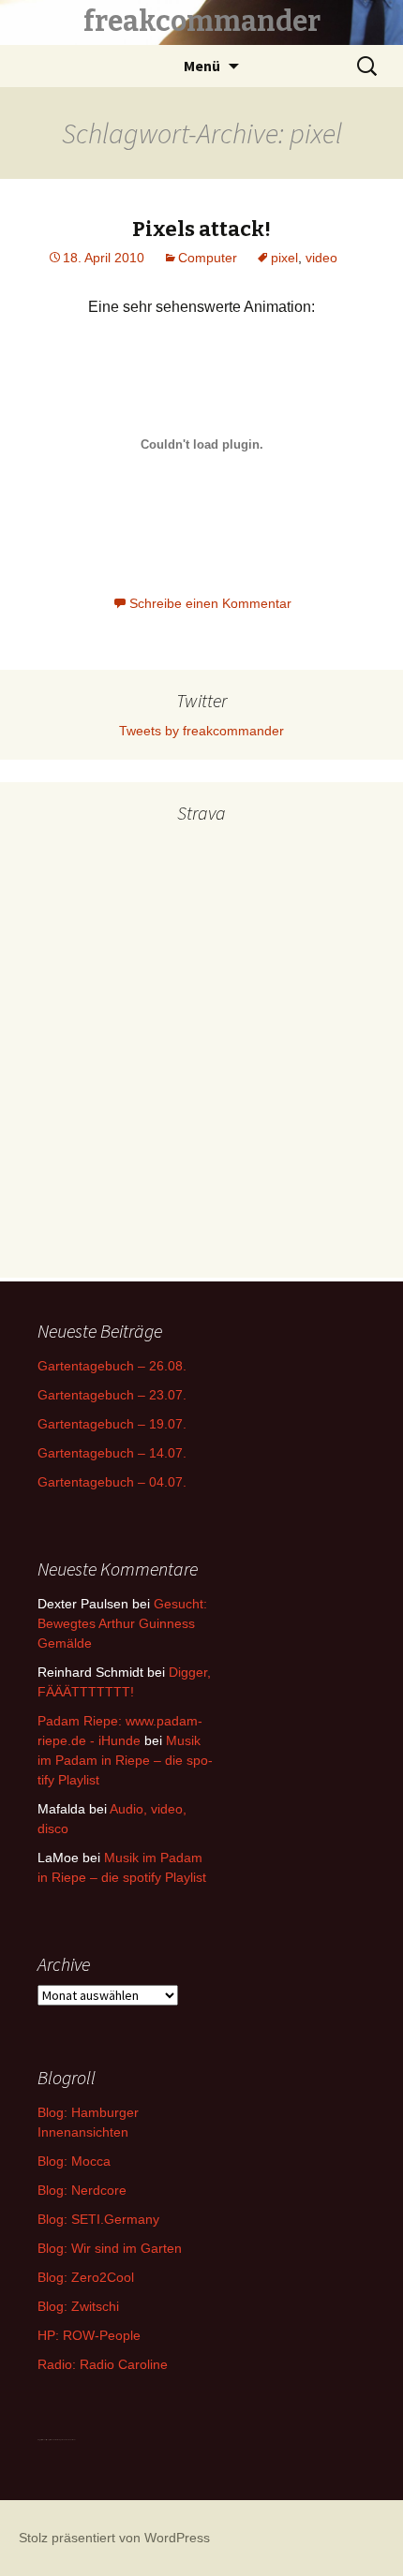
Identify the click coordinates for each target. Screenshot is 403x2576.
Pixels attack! (201, 229)
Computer (208, 258)
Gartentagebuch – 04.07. (112, 1482)
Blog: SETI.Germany (98, 2219)
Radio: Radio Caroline (103, 2364)
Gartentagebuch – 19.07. (112, 1424)
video (321, 258)
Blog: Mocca (74, 2161)
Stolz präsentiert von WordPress (114, 2538)
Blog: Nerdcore (82, 2190)
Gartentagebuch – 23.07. (112, 1395)
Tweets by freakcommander (201, 731)
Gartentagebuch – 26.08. (112, 1366)
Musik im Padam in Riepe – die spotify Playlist (125, 1760)
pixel (284, 258)
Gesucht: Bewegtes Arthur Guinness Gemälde (122, 1623)
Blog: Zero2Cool (86, 2277)
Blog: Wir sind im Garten (110, 2248)
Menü (202, 66)
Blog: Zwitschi (78, 2306)
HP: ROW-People (89, 2335)
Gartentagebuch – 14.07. (112, 1453)
